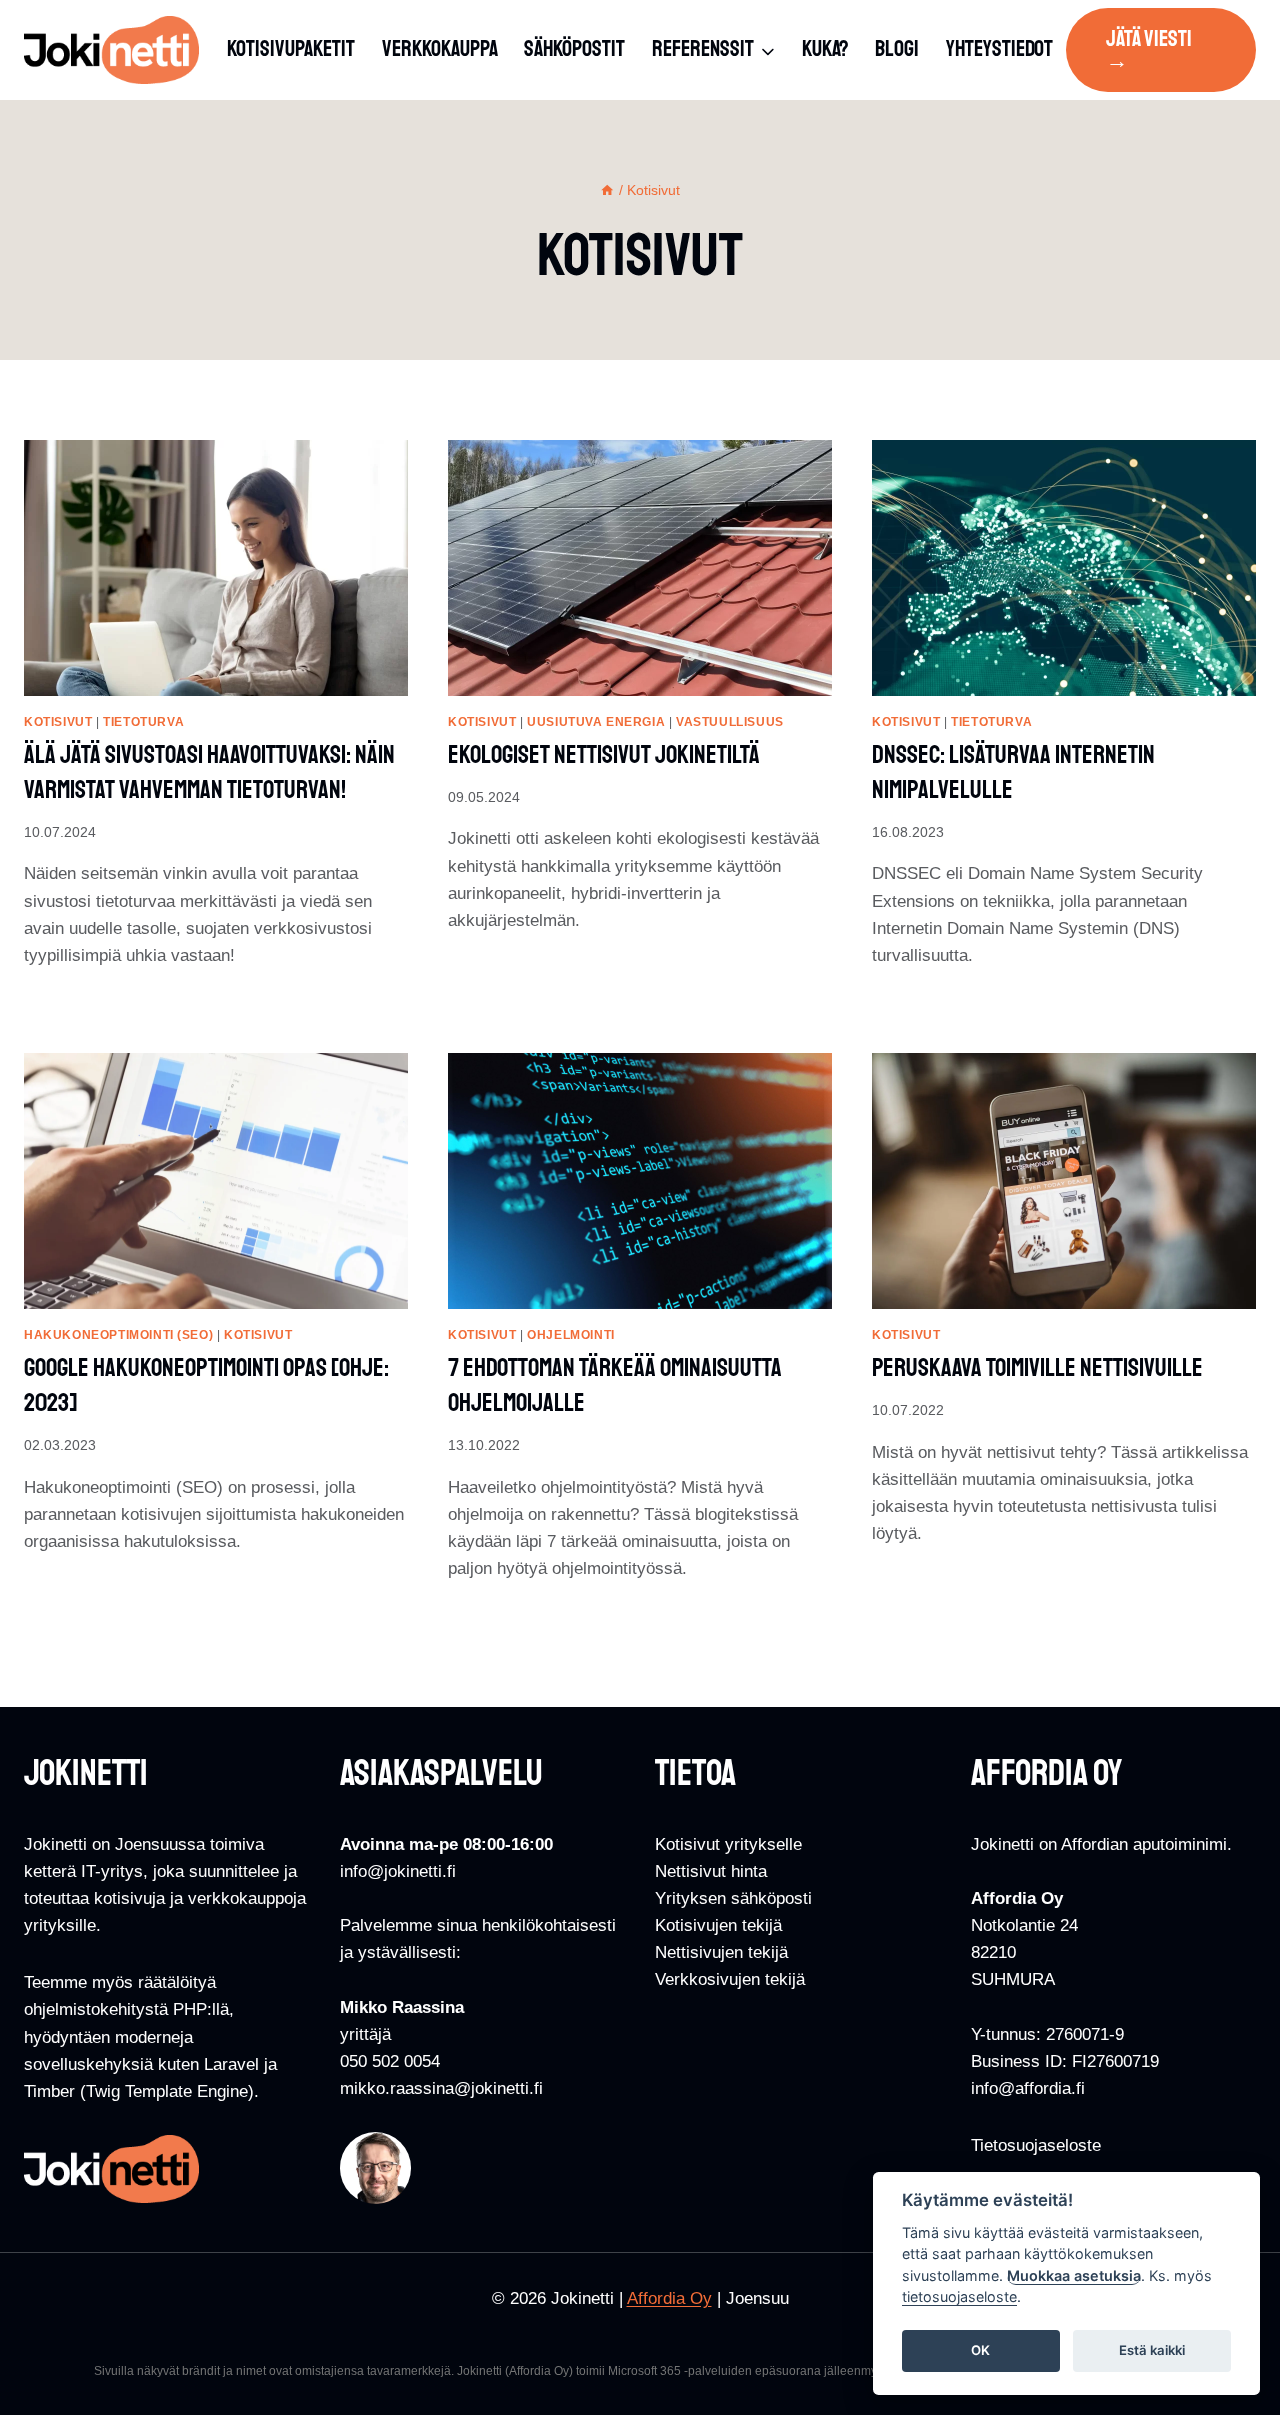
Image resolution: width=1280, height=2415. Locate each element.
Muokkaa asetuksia (1074, 2275)
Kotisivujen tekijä (718, 1925)
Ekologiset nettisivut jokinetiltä (604, 755)
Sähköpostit (574, 49)
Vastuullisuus (730, 722)
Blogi (897, 49)
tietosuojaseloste (959, 2297)
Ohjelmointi (571, 1335)
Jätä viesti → (1149, 50)
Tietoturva (143, 722)
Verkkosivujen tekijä (730, 1979)
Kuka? (825, 49)
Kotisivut (58, 722)
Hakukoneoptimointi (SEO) (118, 1335)
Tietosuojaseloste (1036, 2145)
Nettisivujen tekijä (721, 1952)
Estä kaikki (1152, 2351)
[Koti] (607, 190)
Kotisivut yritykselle (728, 1844)
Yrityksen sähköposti (733, 1898)
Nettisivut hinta (711, 1871)
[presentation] (216, 568)
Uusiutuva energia (596, 722)
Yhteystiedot (999, 49)
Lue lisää (74, 1000)
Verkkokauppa (440, 49)
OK (980, 2351)
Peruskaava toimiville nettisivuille (1037, 1368)
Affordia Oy (669, 2298)
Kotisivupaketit (291, 49)
